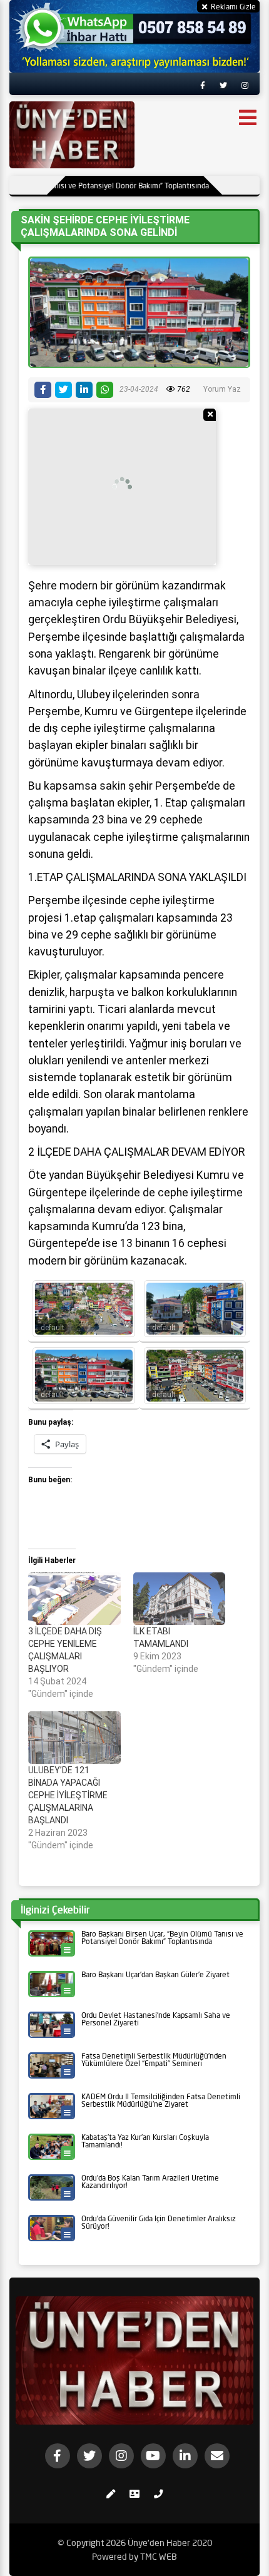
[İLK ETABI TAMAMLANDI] (180, 1599)
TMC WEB (159, 2557)
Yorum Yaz (222, 389)
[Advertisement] (122, 487)
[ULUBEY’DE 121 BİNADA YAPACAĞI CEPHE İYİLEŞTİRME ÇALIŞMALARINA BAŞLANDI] (74, 1738)
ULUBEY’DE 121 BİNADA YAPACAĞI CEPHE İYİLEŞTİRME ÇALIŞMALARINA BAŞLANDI (68, 1795)
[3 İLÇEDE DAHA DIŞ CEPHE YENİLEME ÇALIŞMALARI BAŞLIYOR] (74, 1599)
